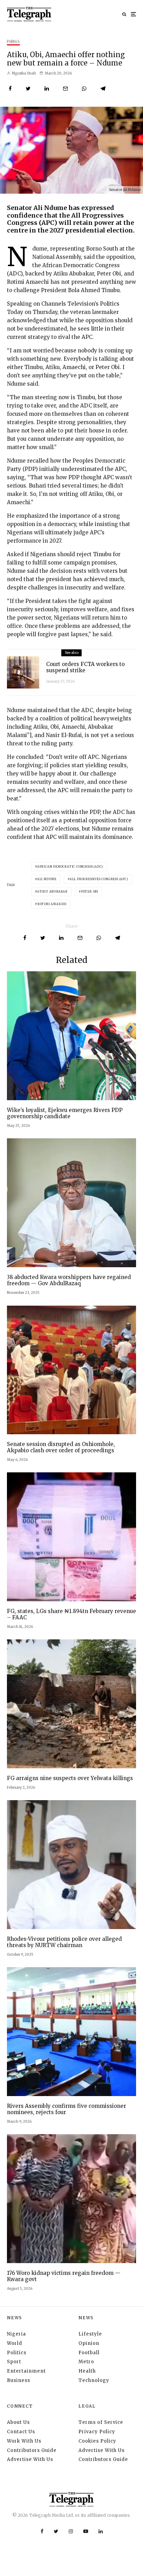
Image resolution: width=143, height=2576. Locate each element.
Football (89, 2353)
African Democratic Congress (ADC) (70, 867)
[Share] (10, 89)
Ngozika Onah (24, 73)
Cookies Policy (97, 2441)
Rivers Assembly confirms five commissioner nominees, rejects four (66, 2109)
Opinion (89, 2343)
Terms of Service (101, 2422)
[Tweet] (28, 89)
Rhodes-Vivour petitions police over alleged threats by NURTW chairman (64, 1942)
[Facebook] (42, 2531)
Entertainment (26, 2371)
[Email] (65, 89)
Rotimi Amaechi (52, 904)
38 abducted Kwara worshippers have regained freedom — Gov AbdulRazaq (69, 1280)
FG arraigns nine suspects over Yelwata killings (70, 1778)
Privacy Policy (97, 2432)
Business (19, 2380)
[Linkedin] (101, 2531)
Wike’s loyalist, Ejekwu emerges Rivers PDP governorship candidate (65, 1113)
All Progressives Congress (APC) (99, 879)
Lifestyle (90, 2334)
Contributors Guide (32, 2450)
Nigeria (16, 2334)
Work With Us (24, 2441)
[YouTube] (86, 2531)
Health (87, 2371)
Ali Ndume (47, 879)
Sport (14, 2362)
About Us (18, 2422)
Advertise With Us (30, 2459)
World (15, 2343)
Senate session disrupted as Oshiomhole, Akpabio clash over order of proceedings (61, 1447)
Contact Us (21, 2432)
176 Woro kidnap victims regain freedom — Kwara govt (64, 2276)
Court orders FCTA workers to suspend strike (85, 667)
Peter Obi (90, 892)
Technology (94, 2380)
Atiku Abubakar (52, 892)
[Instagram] (71, 2531)
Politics (13, 41)
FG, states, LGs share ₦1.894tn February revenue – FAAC (71, 1614)
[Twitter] (56, 2531)
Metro (86, 2362)
